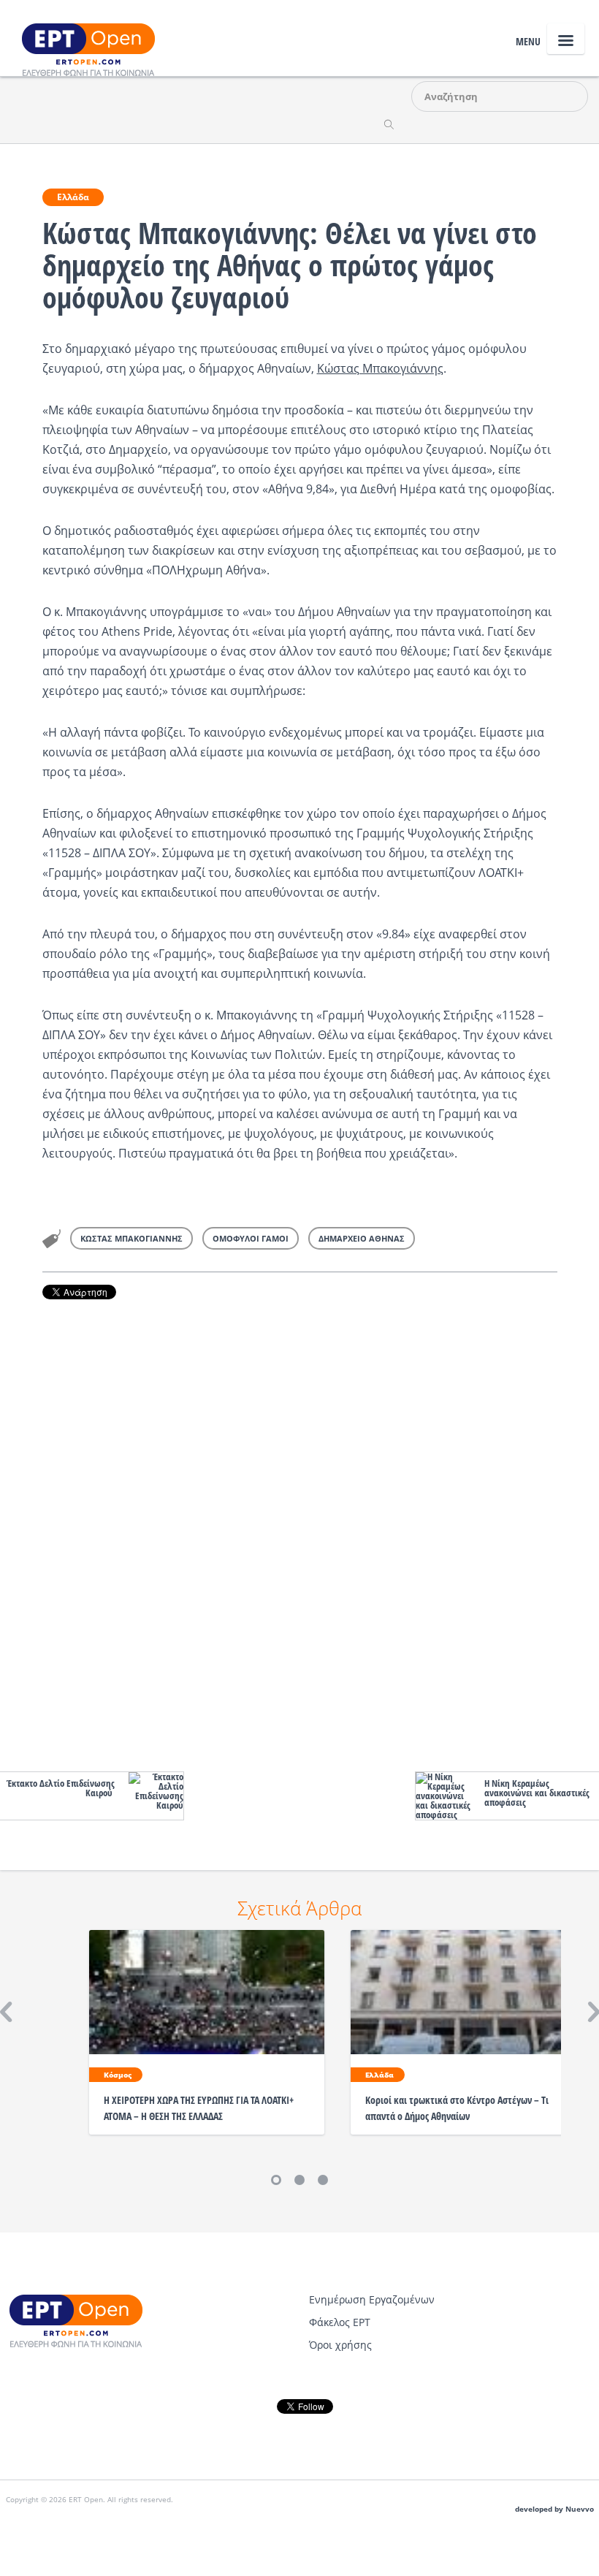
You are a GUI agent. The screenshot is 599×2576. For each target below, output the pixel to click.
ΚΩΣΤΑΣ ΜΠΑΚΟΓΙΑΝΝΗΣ (131, 1238)
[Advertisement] (300, 1532)
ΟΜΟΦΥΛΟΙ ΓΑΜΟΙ (251, 1238)
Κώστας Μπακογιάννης (380, 368)
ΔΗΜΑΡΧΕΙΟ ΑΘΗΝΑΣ (362, 1238)
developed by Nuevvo (554, 2509)
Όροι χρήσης (340, 2345)
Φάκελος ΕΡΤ (340, 2322)
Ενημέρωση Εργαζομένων (372, 2299)
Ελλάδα (73, 197)
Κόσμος (118, 2075)
